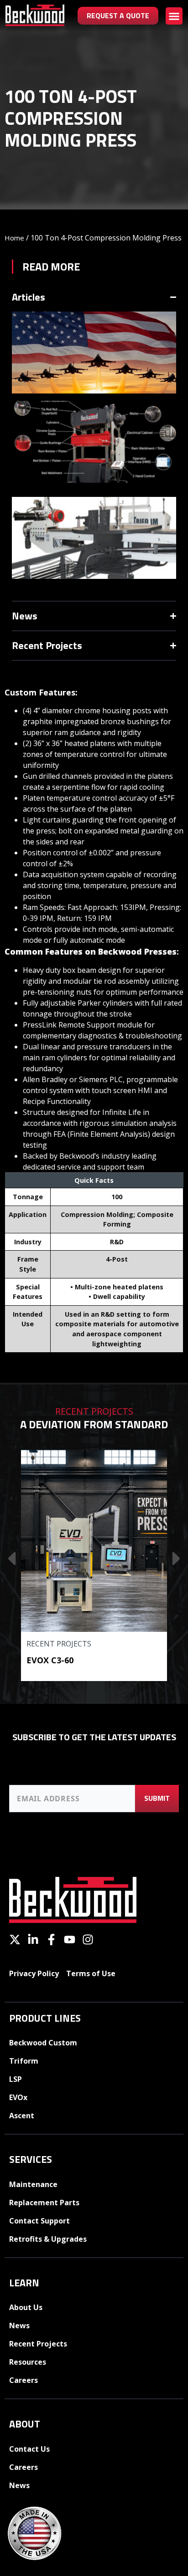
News (19, 2326)
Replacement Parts (44, 2203)
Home (14, 238)
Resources (28, 2362)
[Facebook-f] (51, 1940)
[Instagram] (88, 1940)
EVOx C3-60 (50, 1660)
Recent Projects (59, 1644)
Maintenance (33, 2184)
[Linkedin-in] (33, 1940)
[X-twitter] (15, 1940)
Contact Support (39, 2221)
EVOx (18, 2097)
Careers (23, 2380)
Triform (24, 2061)
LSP (16, 2079)
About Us (26, 2307)
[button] (174, 16)
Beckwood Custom (43, 2043)
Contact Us (29, 2449)
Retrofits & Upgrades (48, 2239)
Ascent (22, 2116)
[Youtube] (70, 1940)
